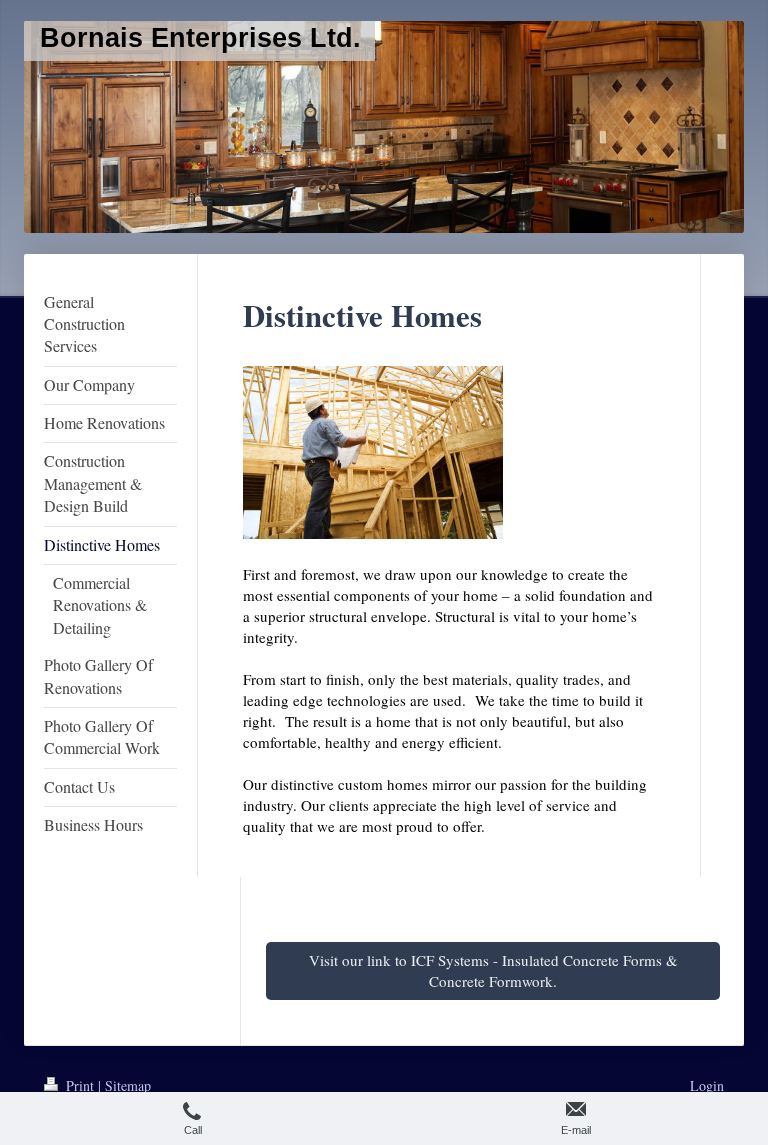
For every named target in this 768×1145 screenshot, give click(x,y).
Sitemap (128, 1085)
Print (80, 1085)
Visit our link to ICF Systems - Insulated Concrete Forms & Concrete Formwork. (493, 970)
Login (707, 1085)
